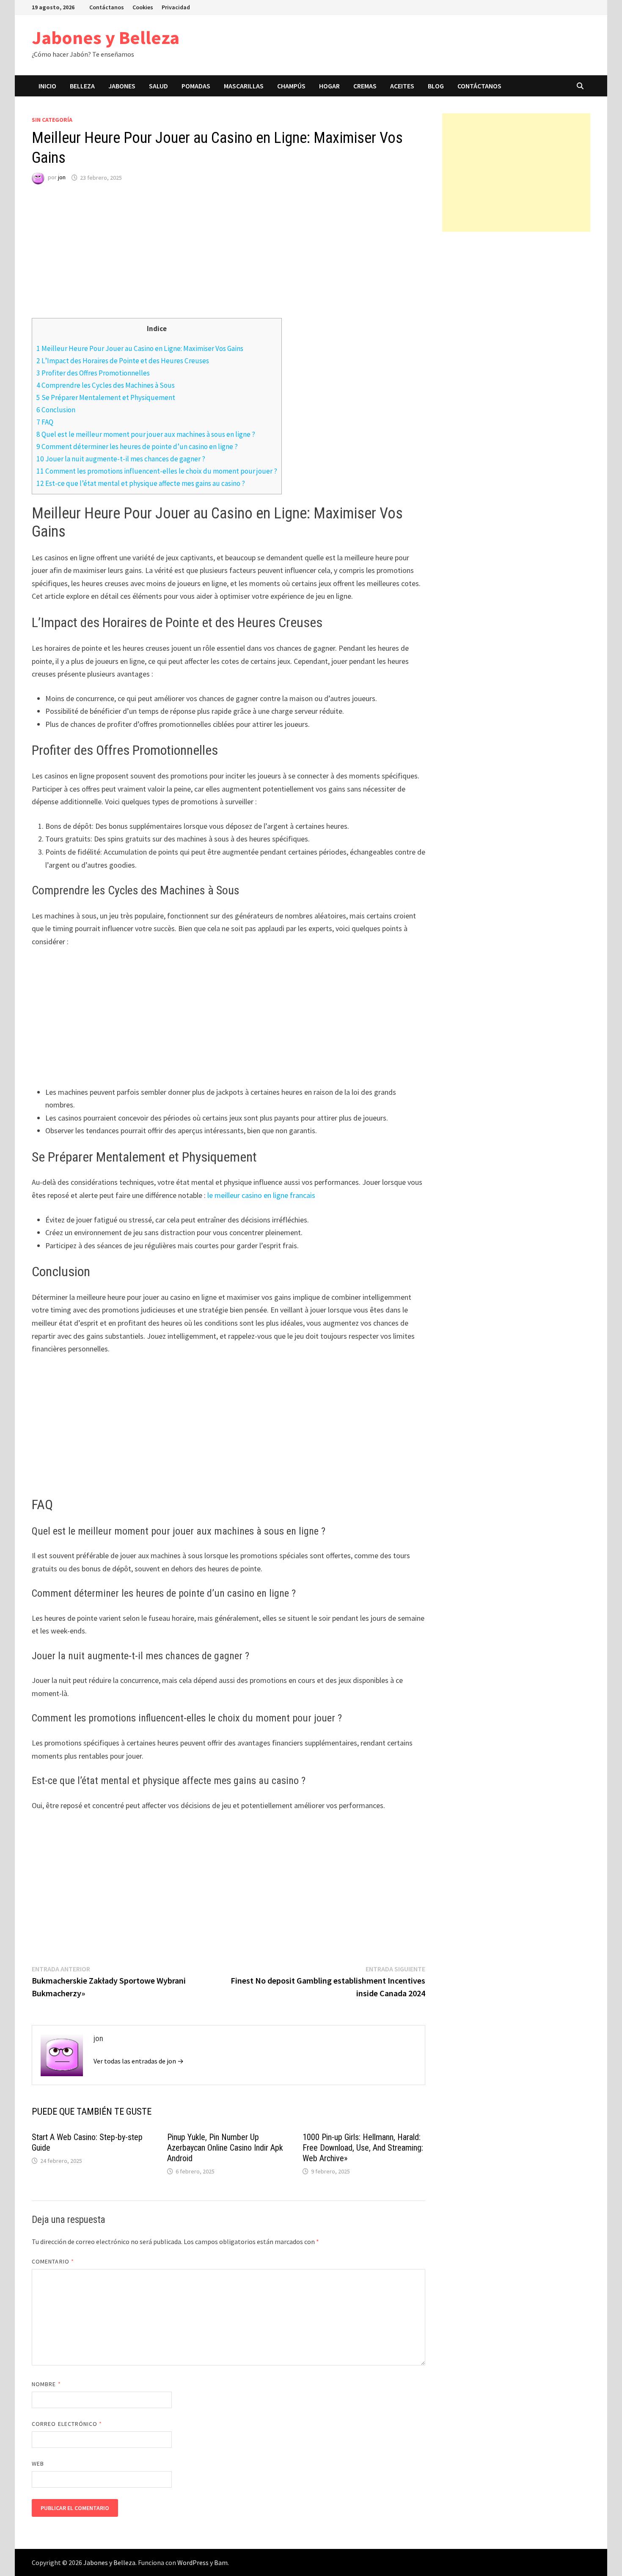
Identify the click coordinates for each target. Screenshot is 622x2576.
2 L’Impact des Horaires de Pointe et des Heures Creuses (123, 361)
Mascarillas (244, 86)
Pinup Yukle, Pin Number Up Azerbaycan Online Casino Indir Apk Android (225, 2148)
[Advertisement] (228, 259)
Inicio (47, 86)
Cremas (365, 86)
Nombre (46, 2384)
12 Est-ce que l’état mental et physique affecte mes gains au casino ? (141, 483)
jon (62, 178)
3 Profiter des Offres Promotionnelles (93, 373)
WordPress (193, 2562)
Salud (158, 86)
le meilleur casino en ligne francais (261, 1195)
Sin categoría (52, 120)
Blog (436, 86)
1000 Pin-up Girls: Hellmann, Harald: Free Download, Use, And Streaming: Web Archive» (363, 2148)
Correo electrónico (67, 2424)
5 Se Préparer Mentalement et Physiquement (106, 397)
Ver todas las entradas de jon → (139, 2061)
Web (38, 2464)
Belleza (82, 86)
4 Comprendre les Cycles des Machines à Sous (106, 385)
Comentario (53, 2261)
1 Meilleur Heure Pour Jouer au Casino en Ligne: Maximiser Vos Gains (140, 348)
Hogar (329, 86)
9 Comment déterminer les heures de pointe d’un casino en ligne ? (137, 447)
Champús (291, 86)
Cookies (143, 7)
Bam (221, 2562)
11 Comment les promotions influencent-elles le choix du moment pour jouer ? (157, 471)
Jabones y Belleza (106, 37)
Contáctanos (107, 7)
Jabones (122, 86)
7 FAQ (45, 422)
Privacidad (176, 7)
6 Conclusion (56, 410)
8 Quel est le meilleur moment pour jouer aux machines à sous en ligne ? (146, 434)
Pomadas (196, 86)
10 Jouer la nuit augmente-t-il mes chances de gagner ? (121, 459)
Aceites (402, 86)
